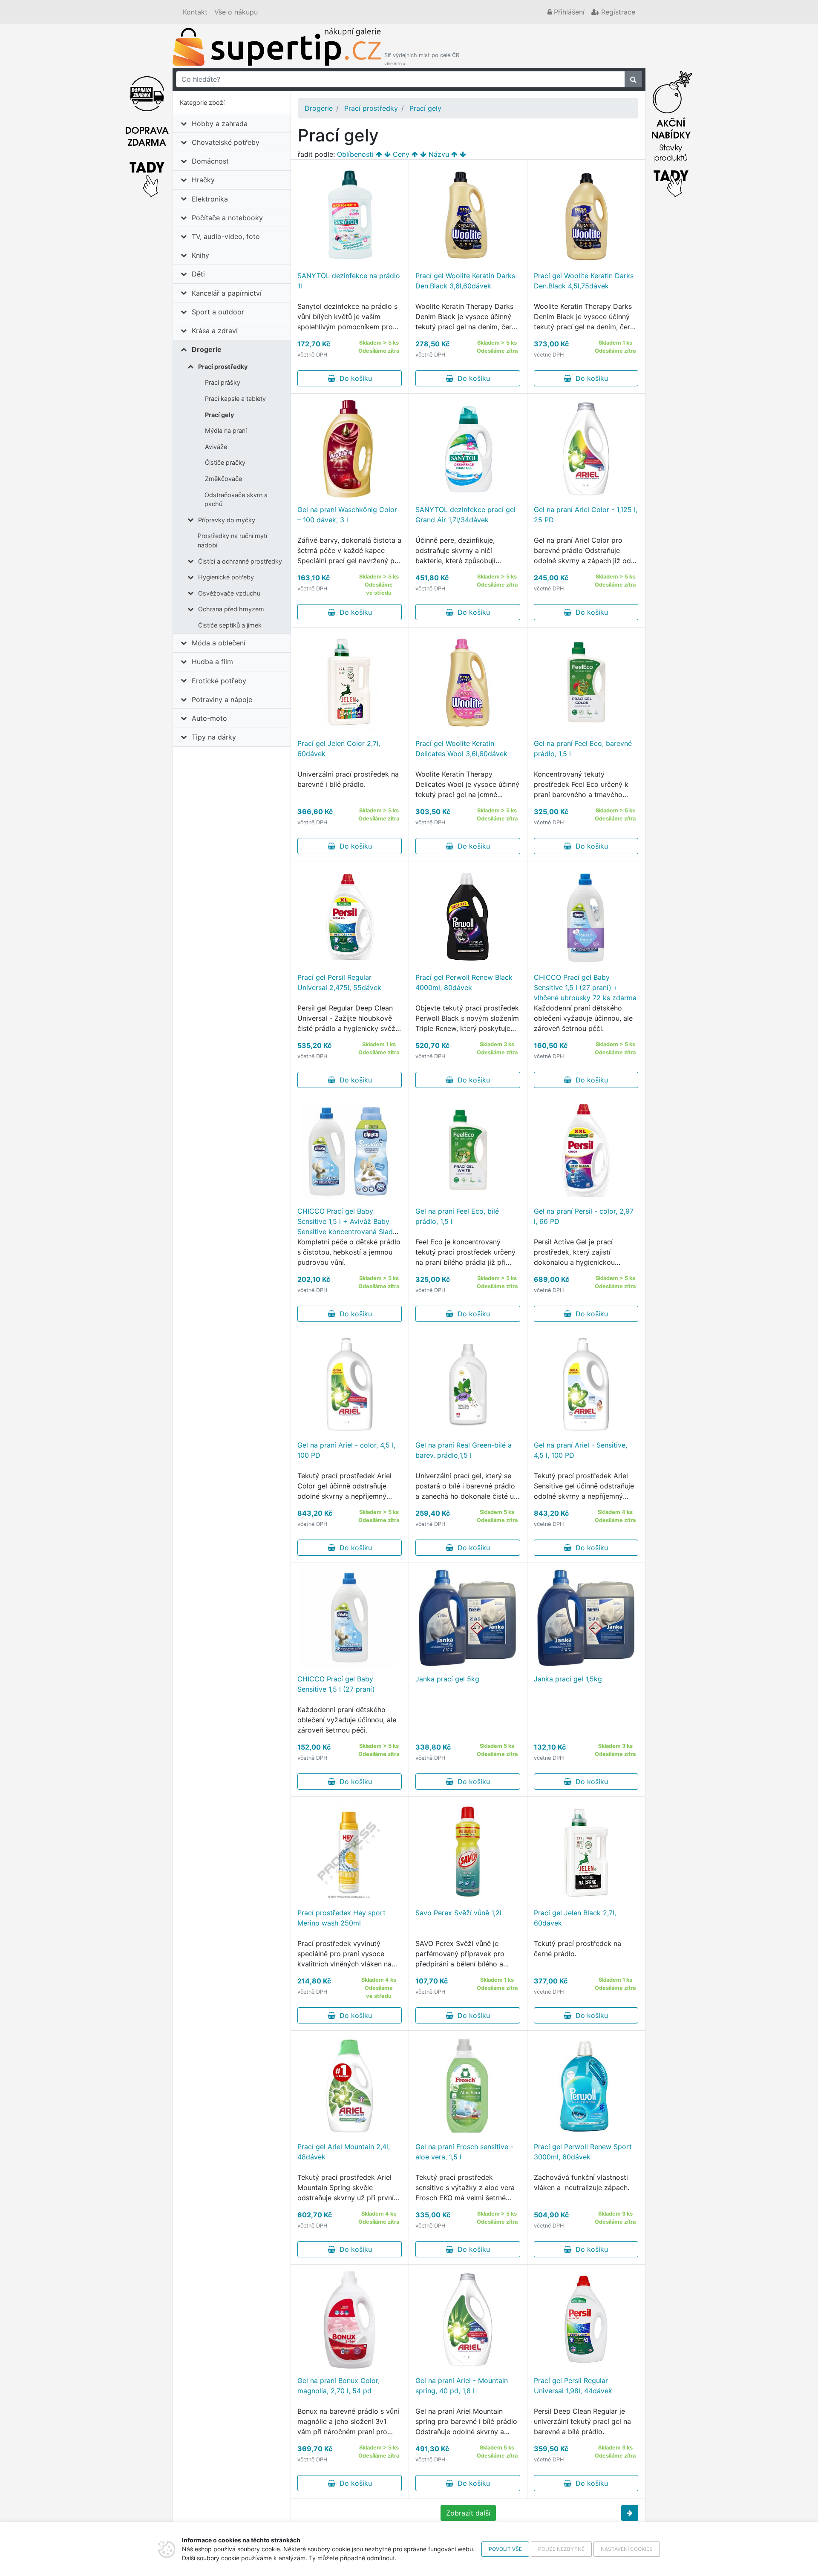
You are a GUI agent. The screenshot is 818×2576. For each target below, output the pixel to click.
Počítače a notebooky (227, 218)
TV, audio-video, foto (226, 236)
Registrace (617, 12)
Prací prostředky (223, 367)
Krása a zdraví (215, 331)
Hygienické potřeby (226, 577)
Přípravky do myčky (227, 520)
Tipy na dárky (214, 737)
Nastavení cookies (627, 2549)
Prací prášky (223, 382)
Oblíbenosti (355, 154)
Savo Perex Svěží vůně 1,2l (458, 1913)
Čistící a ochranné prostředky (240, 561)
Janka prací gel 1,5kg (568, 1679)
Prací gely (219, 415)
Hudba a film (212, 662)
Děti (198, 274)
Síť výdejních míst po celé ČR (422, 59)
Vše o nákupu (236, 12)
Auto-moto (209, 718)
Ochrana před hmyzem (231, 609)
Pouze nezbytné (561, 2549)
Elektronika (210, 199)
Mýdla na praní (226, 430)
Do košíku (354, 378)
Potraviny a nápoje (222, 699)
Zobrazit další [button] (468, 2513)
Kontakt (195, 12)
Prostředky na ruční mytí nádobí (232, 540)
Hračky (203, 180)
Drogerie (207, 349)
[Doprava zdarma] (147, 132)
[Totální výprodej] (671, 132)
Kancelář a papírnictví (227, 293)
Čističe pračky (225, 462)
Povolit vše (505, 2549)
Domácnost (210, 161)
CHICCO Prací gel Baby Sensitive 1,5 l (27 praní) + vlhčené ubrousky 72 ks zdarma (585, 987)
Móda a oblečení (219, 643)
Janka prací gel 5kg (447, 1679)
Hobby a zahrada (220, 124)
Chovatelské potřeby (226, 142)
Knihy (200, 255)
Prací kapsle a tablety (235, 399)
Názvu (439, 154)
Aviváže (216, 447)
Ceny (401, 154)
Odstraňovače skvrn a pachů (236, 499)
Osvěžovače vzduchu (229, 593)
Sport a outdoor (218, 312)
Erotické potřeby (219, 681)
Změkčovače (223, 479)
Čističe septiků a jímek (230, 625)
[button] (630, 2513)
